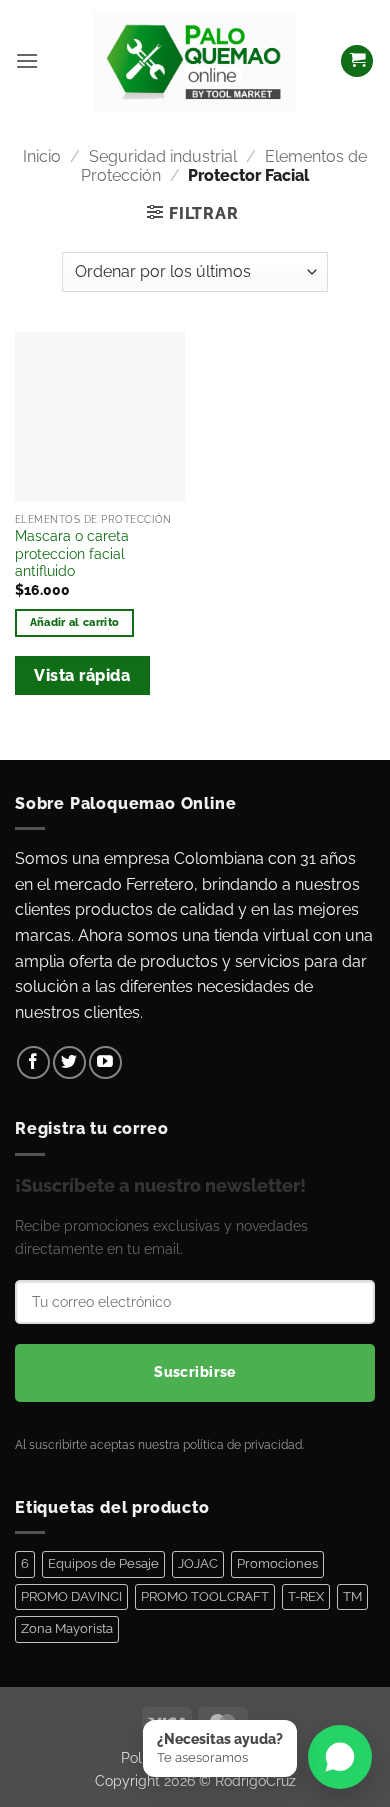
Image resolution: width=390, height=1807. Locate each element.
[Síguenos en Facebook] (33, 1062)
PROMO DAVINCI (71, 1596)
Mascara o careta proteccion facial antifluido (72, 553)
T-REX (306, 1596)
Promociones (277, 1563)
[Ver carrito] (357, 61)
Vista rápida (82, 675)
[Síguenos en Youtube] (105, 1062)
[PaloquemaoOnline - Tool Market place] (195, 60)
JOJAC (198, 1563)
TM (352, 1596)
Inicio (42, 156)
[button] (27, 60)
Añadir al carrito (75, 622)
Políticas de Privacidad (195, 1757)
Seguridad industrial (163, 156)
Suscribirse (195, 1372)
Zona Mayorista (67, 1628)
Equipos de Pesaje (103, 1563)
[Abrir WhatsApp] (340, 1757)
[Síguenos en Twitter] (69, 1062)
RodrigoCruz (255, 1780)
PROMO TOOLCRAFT (205, 1596)
